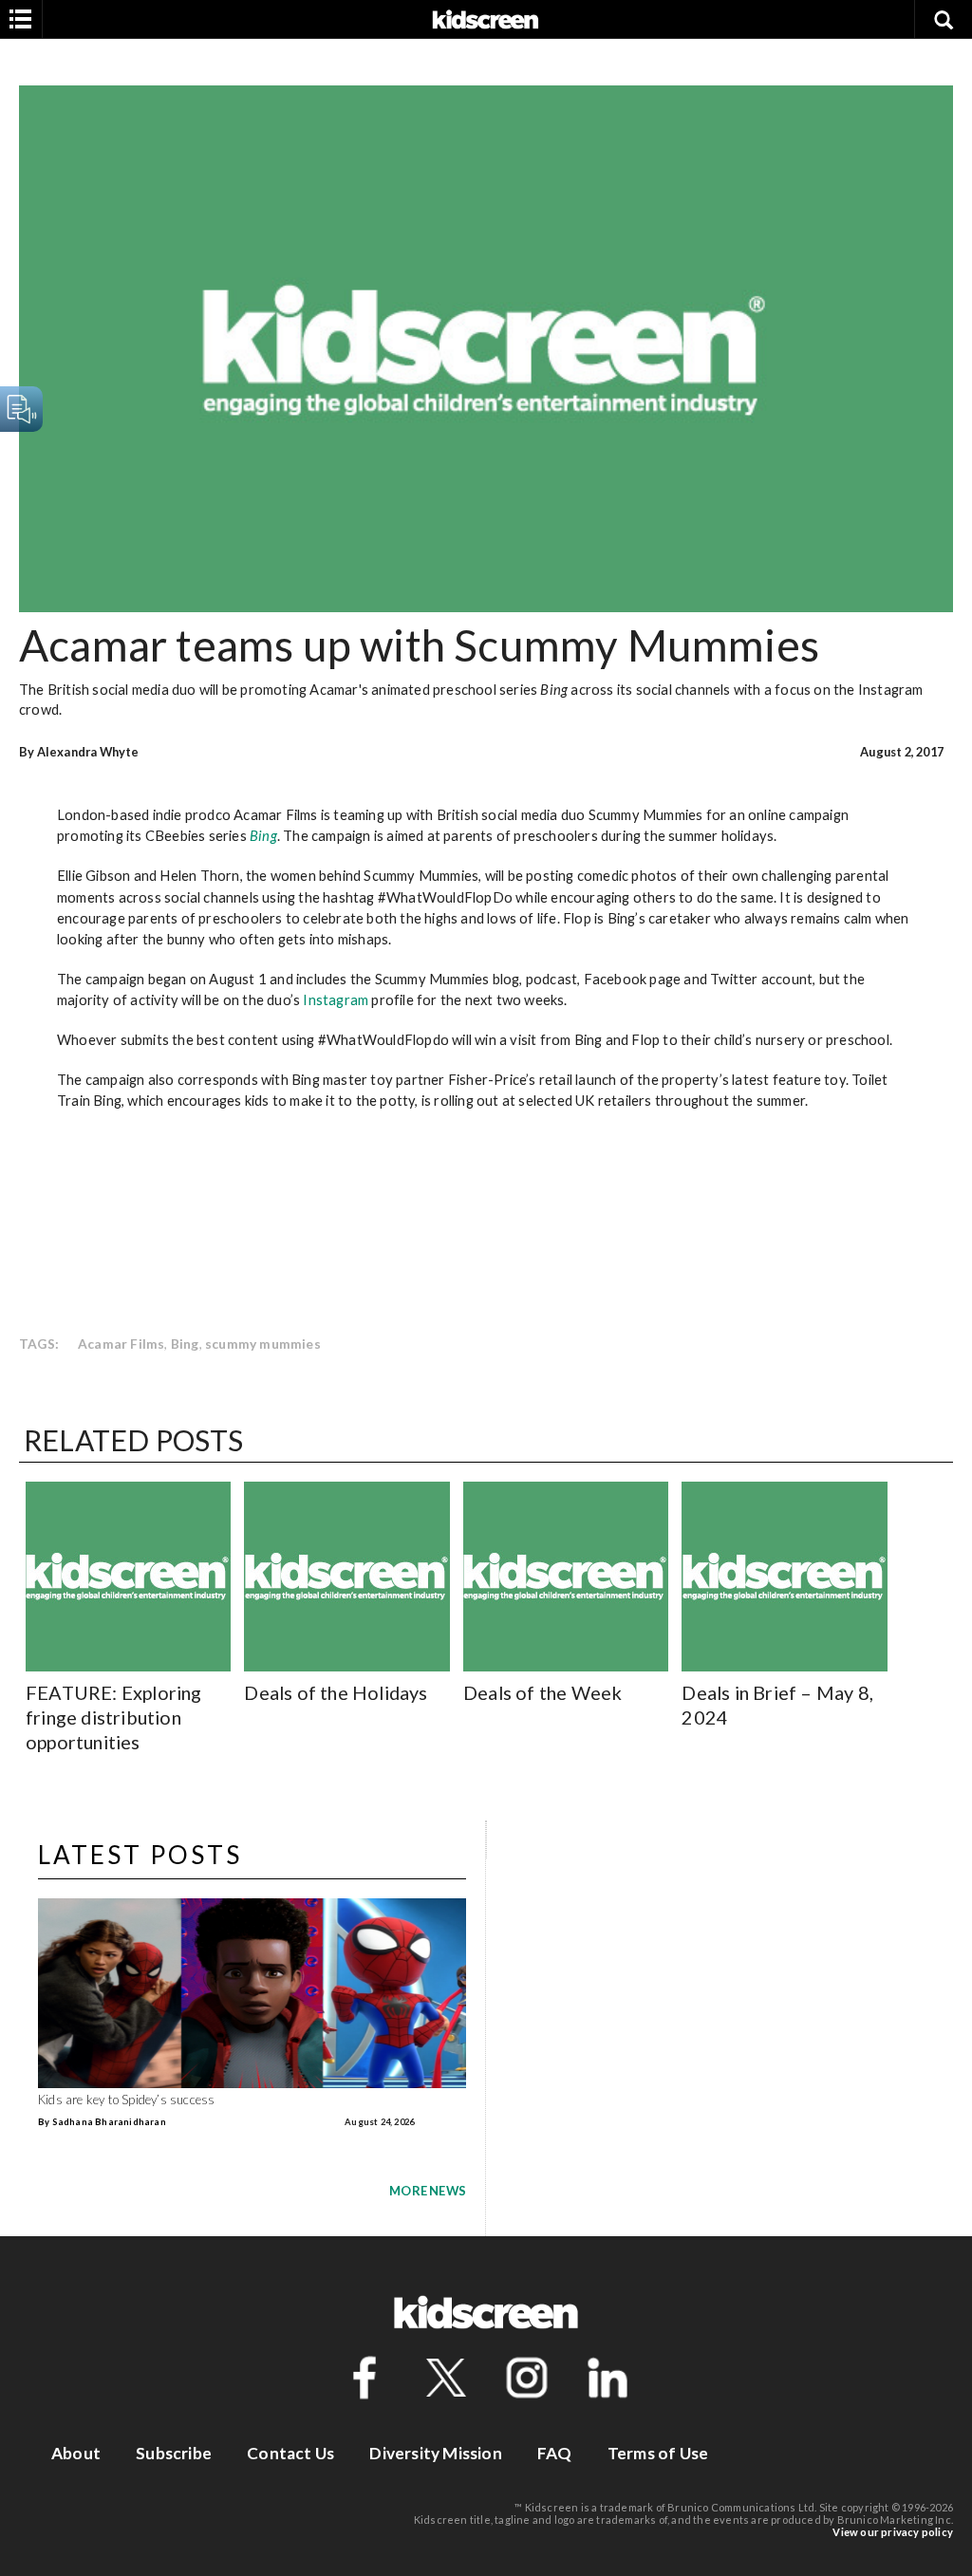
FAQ (555, 2453)
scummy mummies (263, 1344)
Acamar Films (121, 1344)
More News (428, 2191)
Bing (263, 835)
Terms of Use (658, 2453)
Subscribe (174, 2453)
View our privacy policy (893, 2532)
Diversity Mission (435, 2453)
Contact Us (290, 2453)
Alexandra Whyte (88, 752)
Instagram (336, 999)
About (76, 2453)
